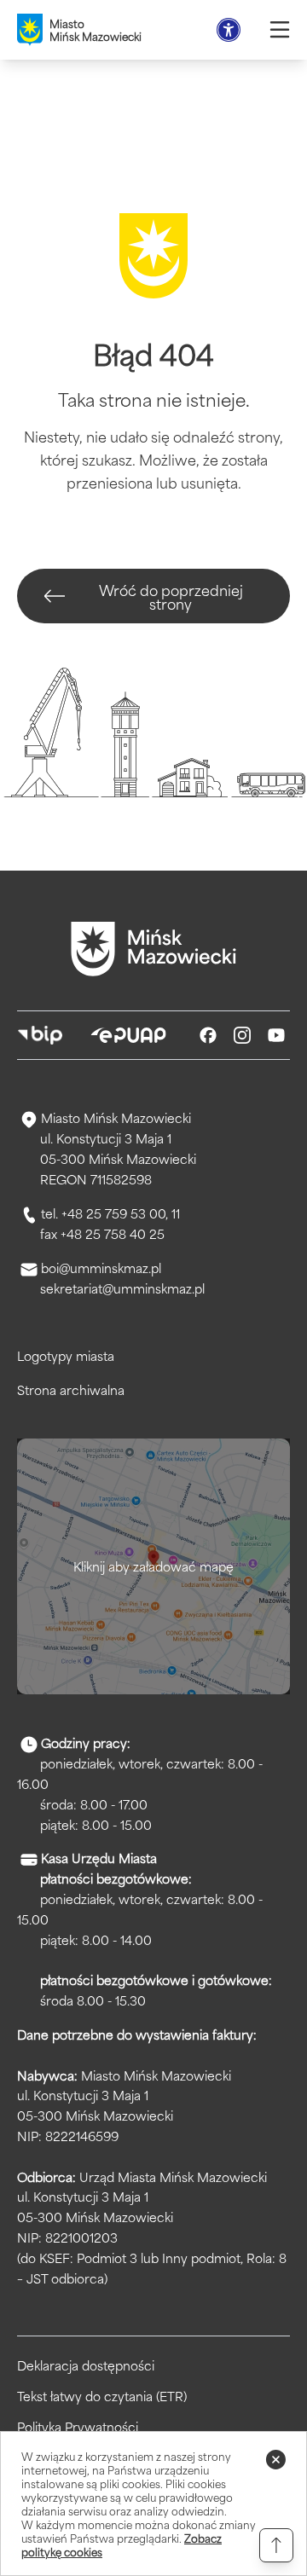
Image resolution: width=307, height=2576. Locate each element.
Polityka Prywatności (78, 2427)
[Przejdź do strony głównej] (153, 949)
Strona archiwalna (71, 1389)
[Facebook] (208, 1035)
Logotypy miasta (66, 1355)
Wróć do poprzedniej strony (171, 596)
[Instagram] (242, 1035)
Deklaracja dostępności (86, 2365)
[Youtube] (276, 1035)
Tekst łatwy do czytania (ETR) (102, 2396)
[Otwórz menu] (280, 30)
